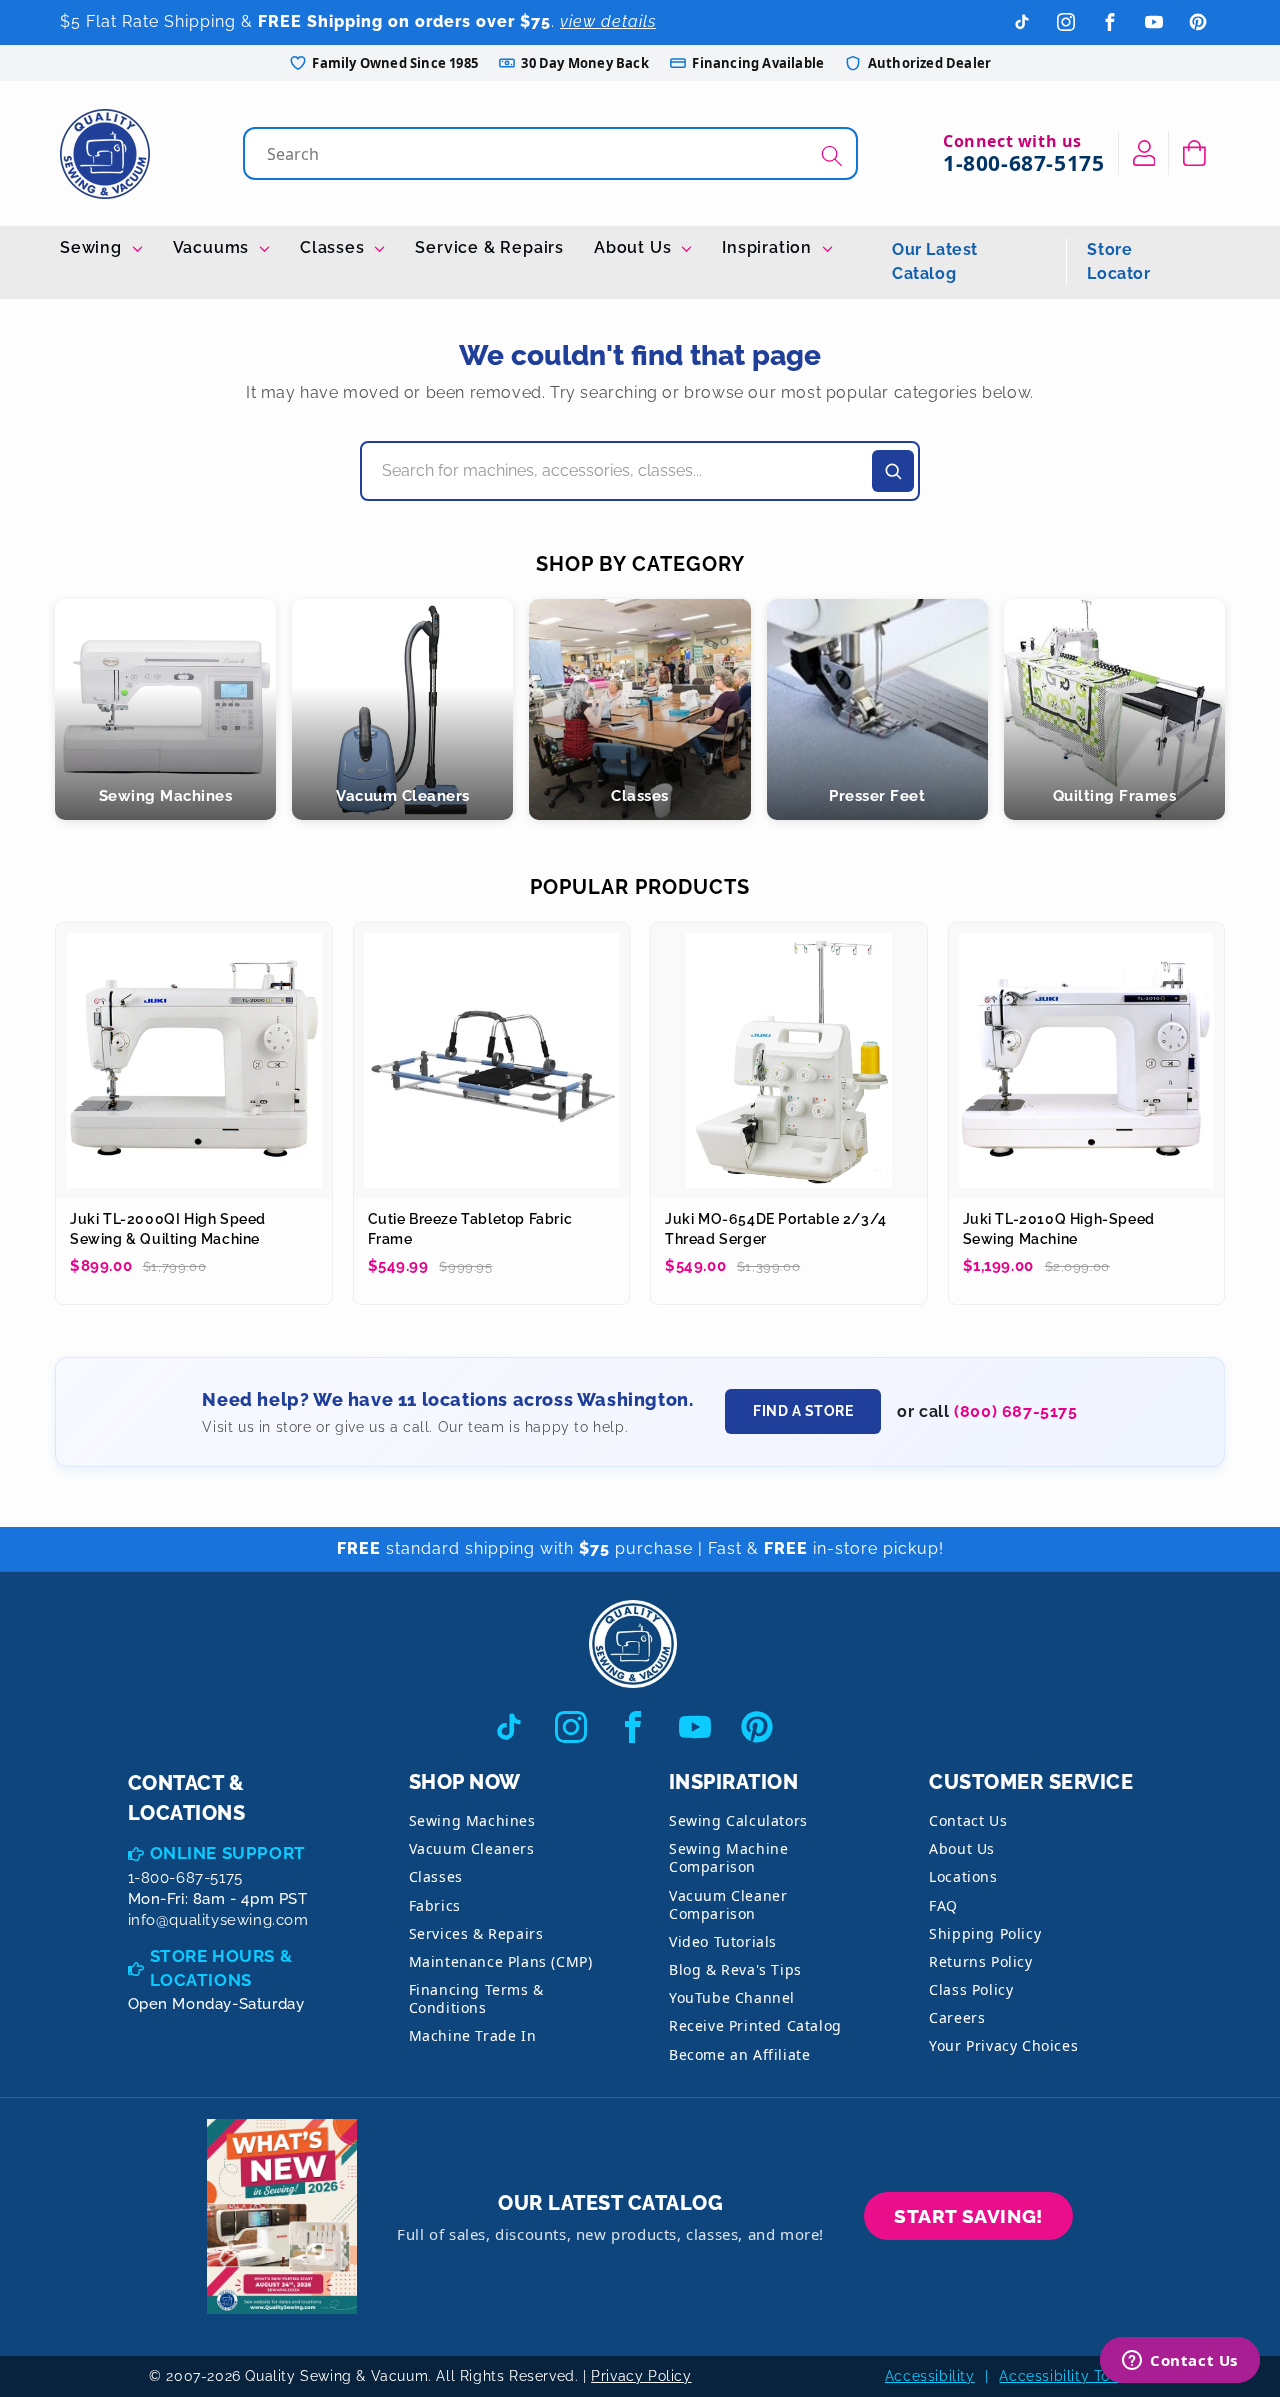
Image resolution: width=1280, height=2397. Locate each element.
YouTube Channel (732, 1997)
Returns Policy (980, 1961)
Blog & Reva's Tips (735, 1969)
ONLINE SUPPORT (228, 1853)
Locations (963, 1876)
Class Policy (971, 1989)
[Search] (832, 155)
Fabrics (435, 1905)
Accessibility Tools (1064, 2376)
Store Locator (1118, 261)
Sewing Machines (472, 1820)
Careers (957, 2017)
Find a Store (803, 1411)
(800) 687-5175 (1015, 1411)
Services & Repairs (476, 1933)
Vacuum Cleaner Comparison (728, 1904)
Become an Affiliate (739, 2054)
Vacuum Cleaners (472, 1848)
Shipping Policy (985, 1933)
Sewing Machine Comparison (728, 1857)
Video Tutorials (723, 1941)
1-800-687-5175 (1023, 163)
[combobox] (552, 153)
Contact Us (968, 1820)
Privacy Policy (641, 2376)
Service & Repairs (489, 247)
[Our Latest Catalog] (282, 2216)
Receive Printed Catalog (755, 2025)
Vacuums (213, 247)
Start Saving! (968, 2216)
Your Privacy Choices (1003, 2045)
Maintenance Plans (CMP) (501, 1961)
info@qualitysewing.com (218, 1920)
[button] (1194, 153)
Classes (334, 247)
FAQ (943, 1905)
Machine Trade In (473, 2035)
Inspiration (769, 247)
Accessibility (930, 2376)
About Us (635, 247)
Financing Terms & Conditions (476, 1998)
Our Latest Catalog (935, 261)
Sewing (93, 247)
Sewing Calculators (738, 1820)
